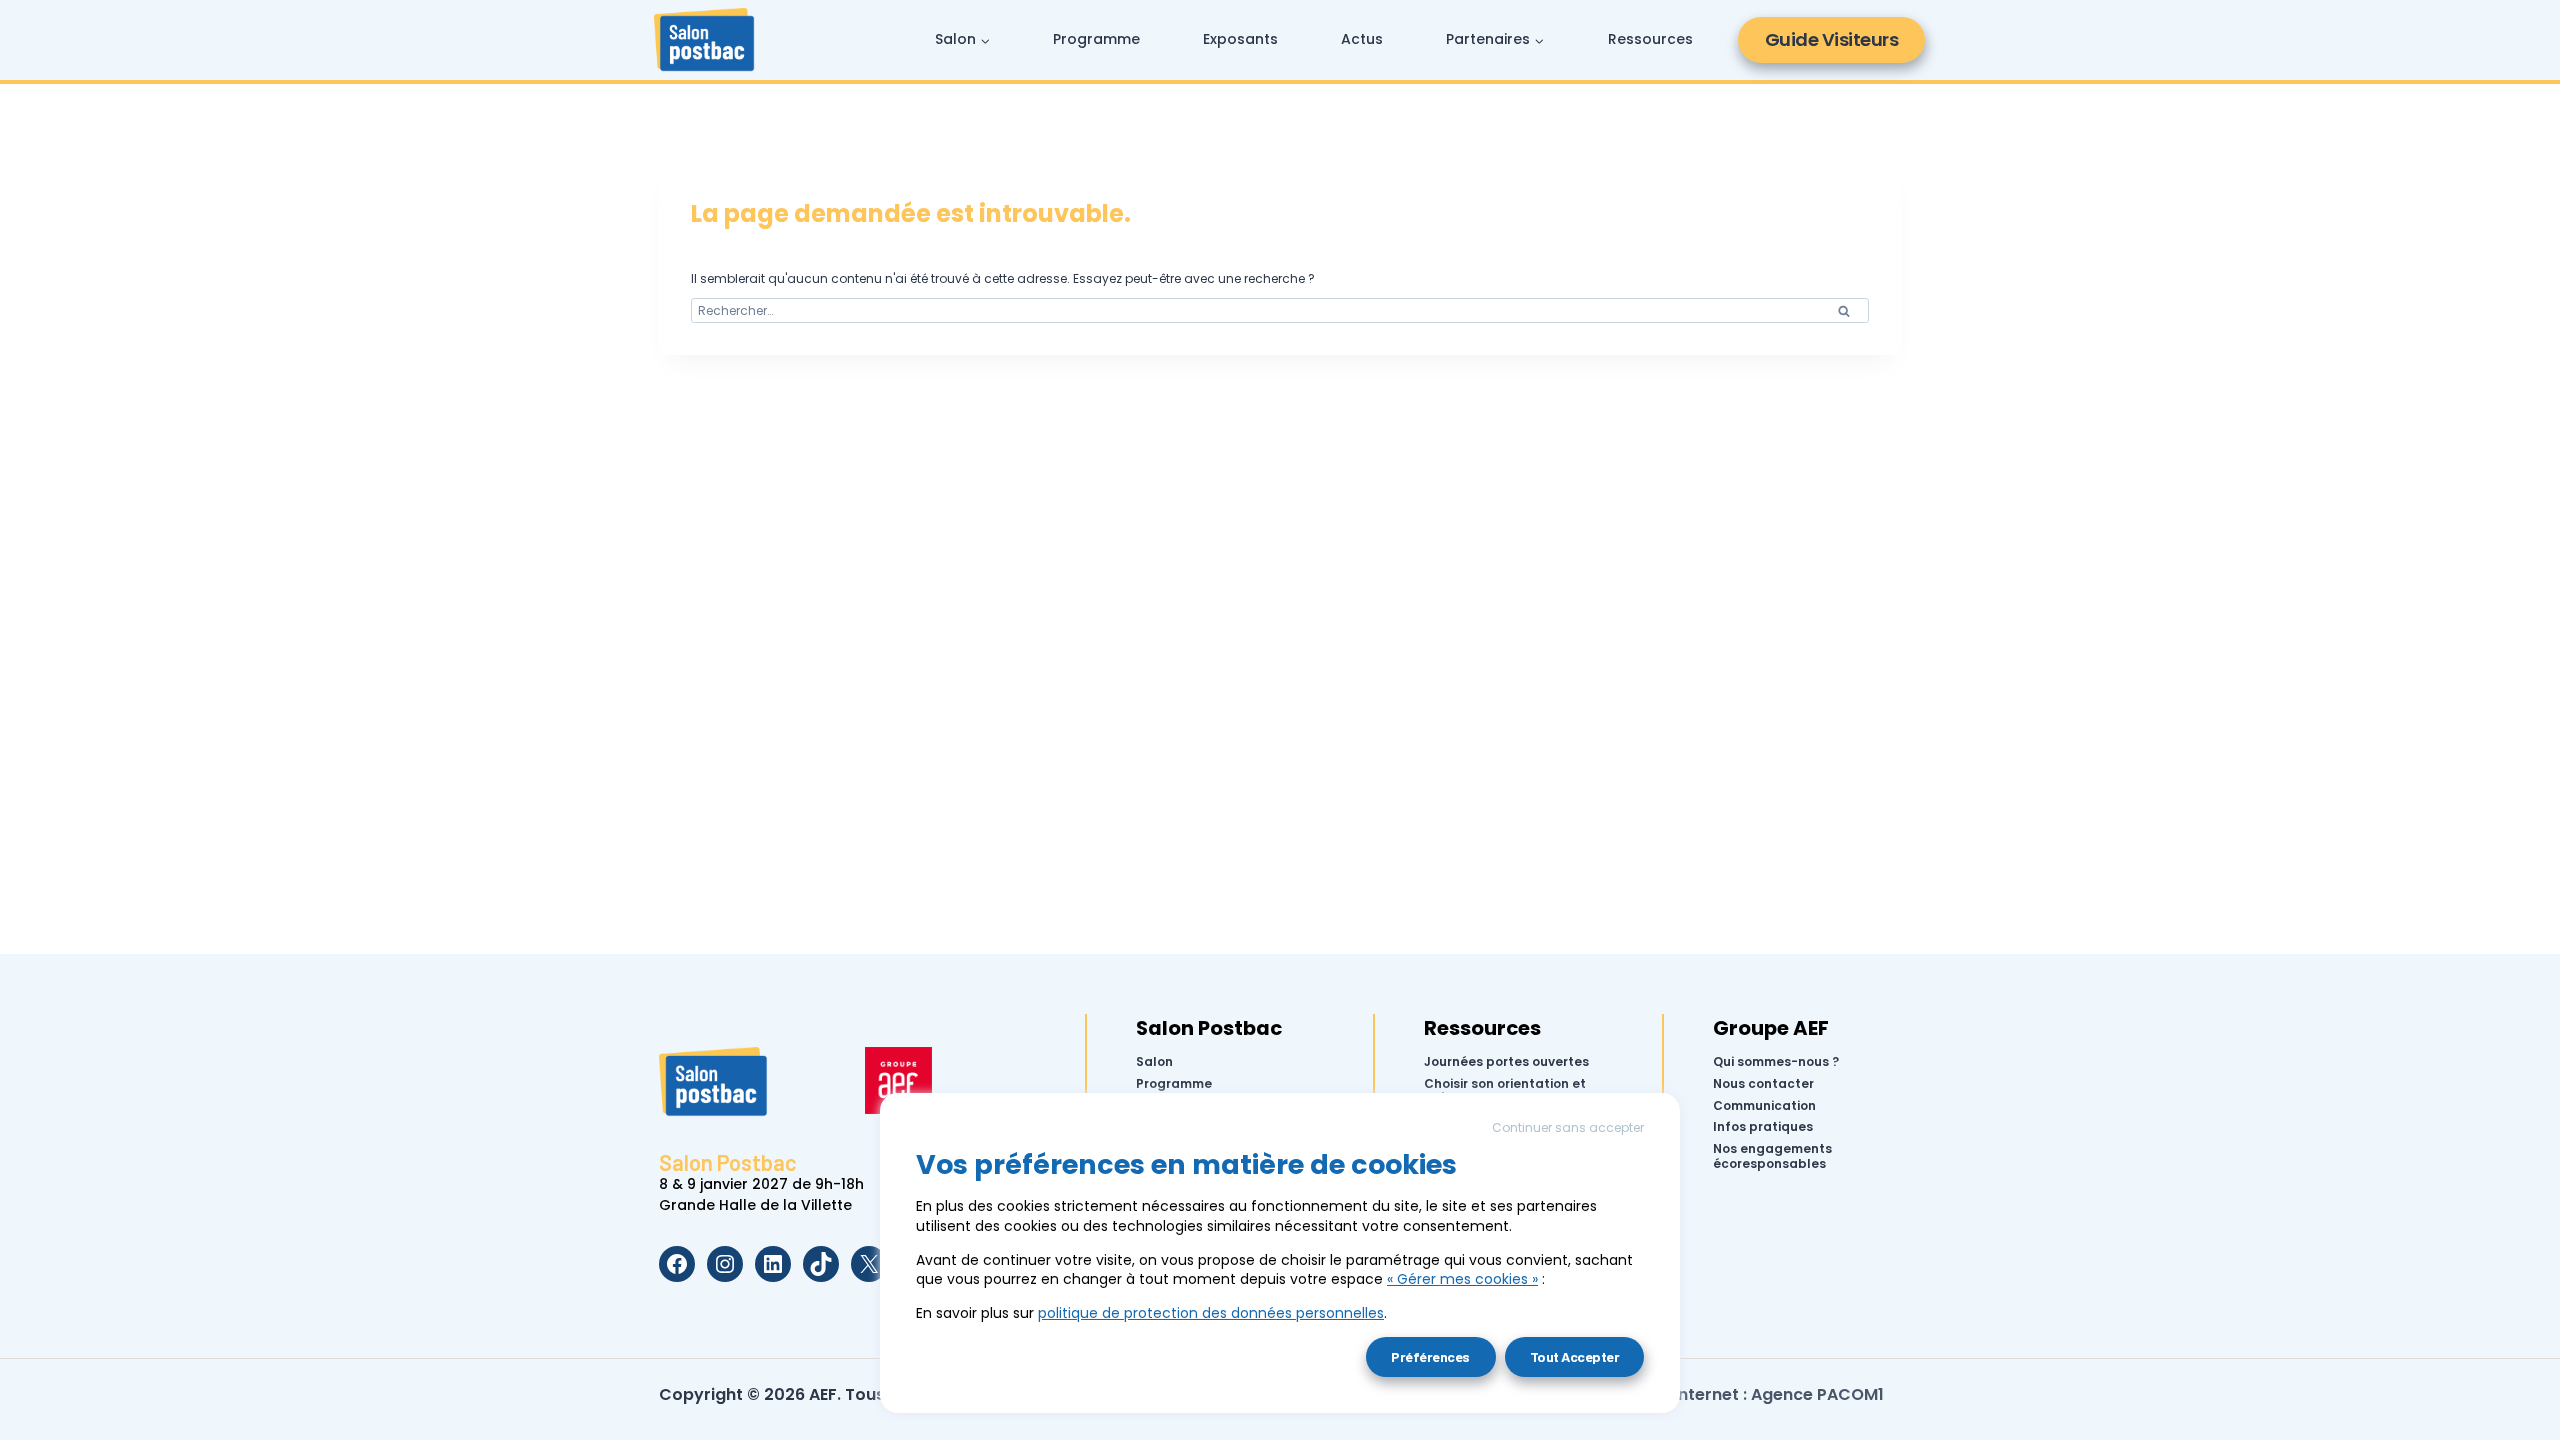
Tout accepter (1575, 1356)
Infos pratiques (1763, 1127)
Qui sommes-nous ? (1776, 1062)
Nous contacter (1763, 1084)
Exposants (1240, 39)
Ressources (1650, 39)
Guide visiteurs (1832, 39)
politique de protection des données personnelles (1211, 1313)
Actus (1362, 39)
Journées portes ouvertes (1506, 1062)
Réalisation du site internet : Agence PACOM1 (1702, 1394)
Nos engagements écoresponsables (1772, 1156)
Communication (1764, 1105)
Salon (1154, 1062)
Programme (1096, 39)
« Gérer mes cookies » (1462, 1279)
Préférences (1430, 1356)
